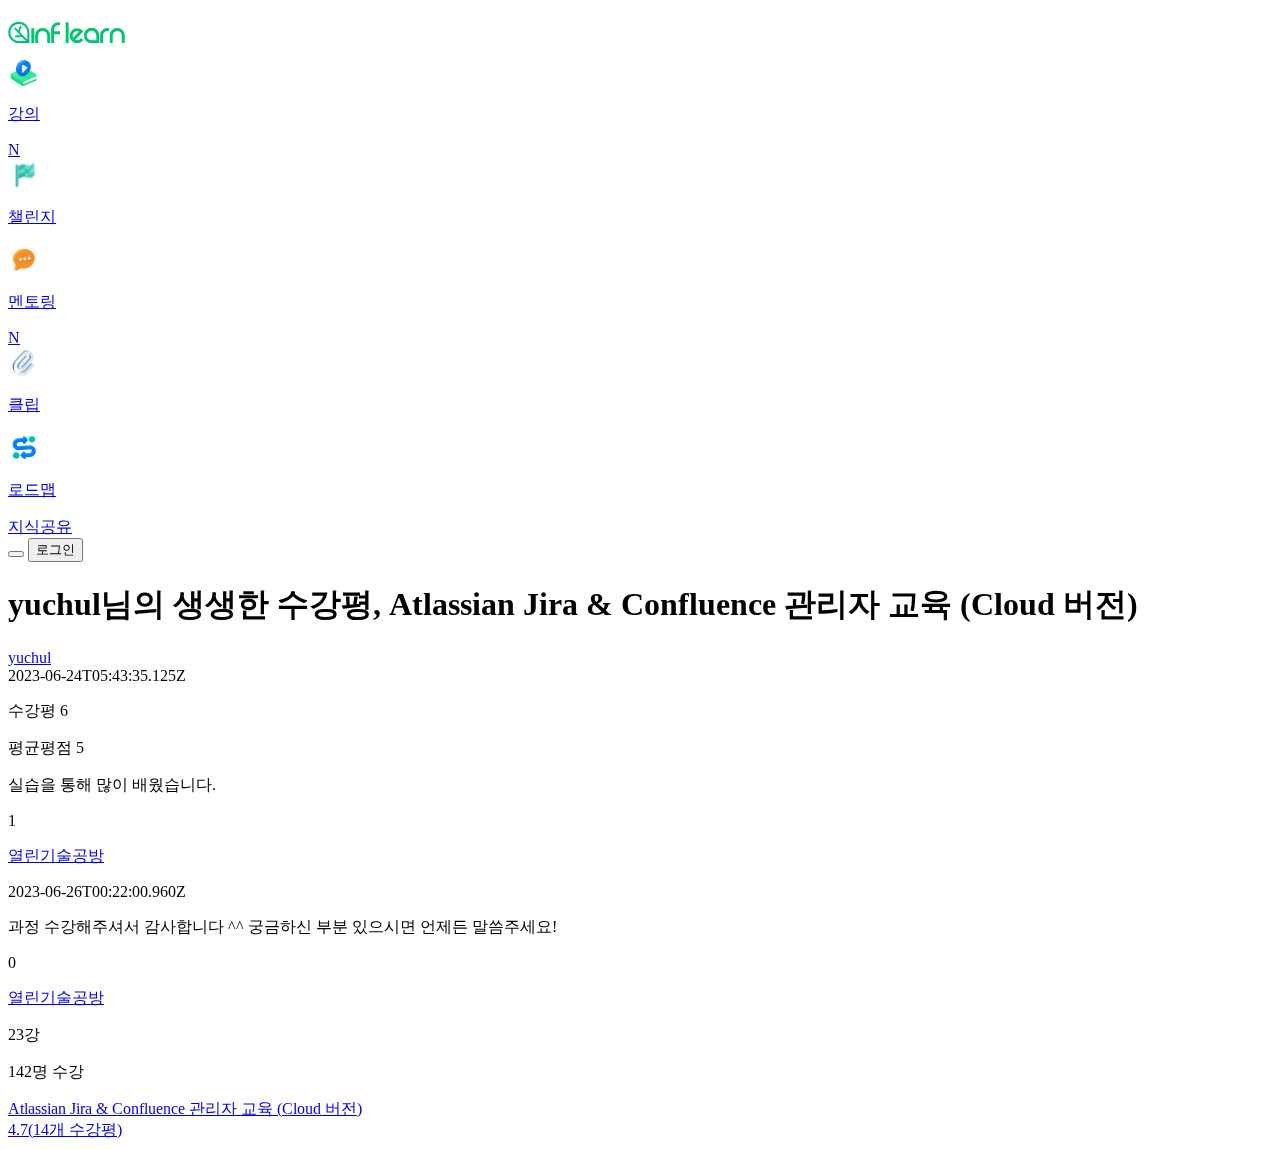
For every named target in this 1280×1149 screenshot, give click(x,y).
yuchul (29, 657)
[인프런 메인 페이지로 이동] (640, 32)
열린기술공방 (56, 855)
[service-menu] (16, 554)
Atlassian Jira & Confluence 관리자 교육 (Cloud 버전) (185, 1108)
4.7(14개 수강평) (65, 1129)
